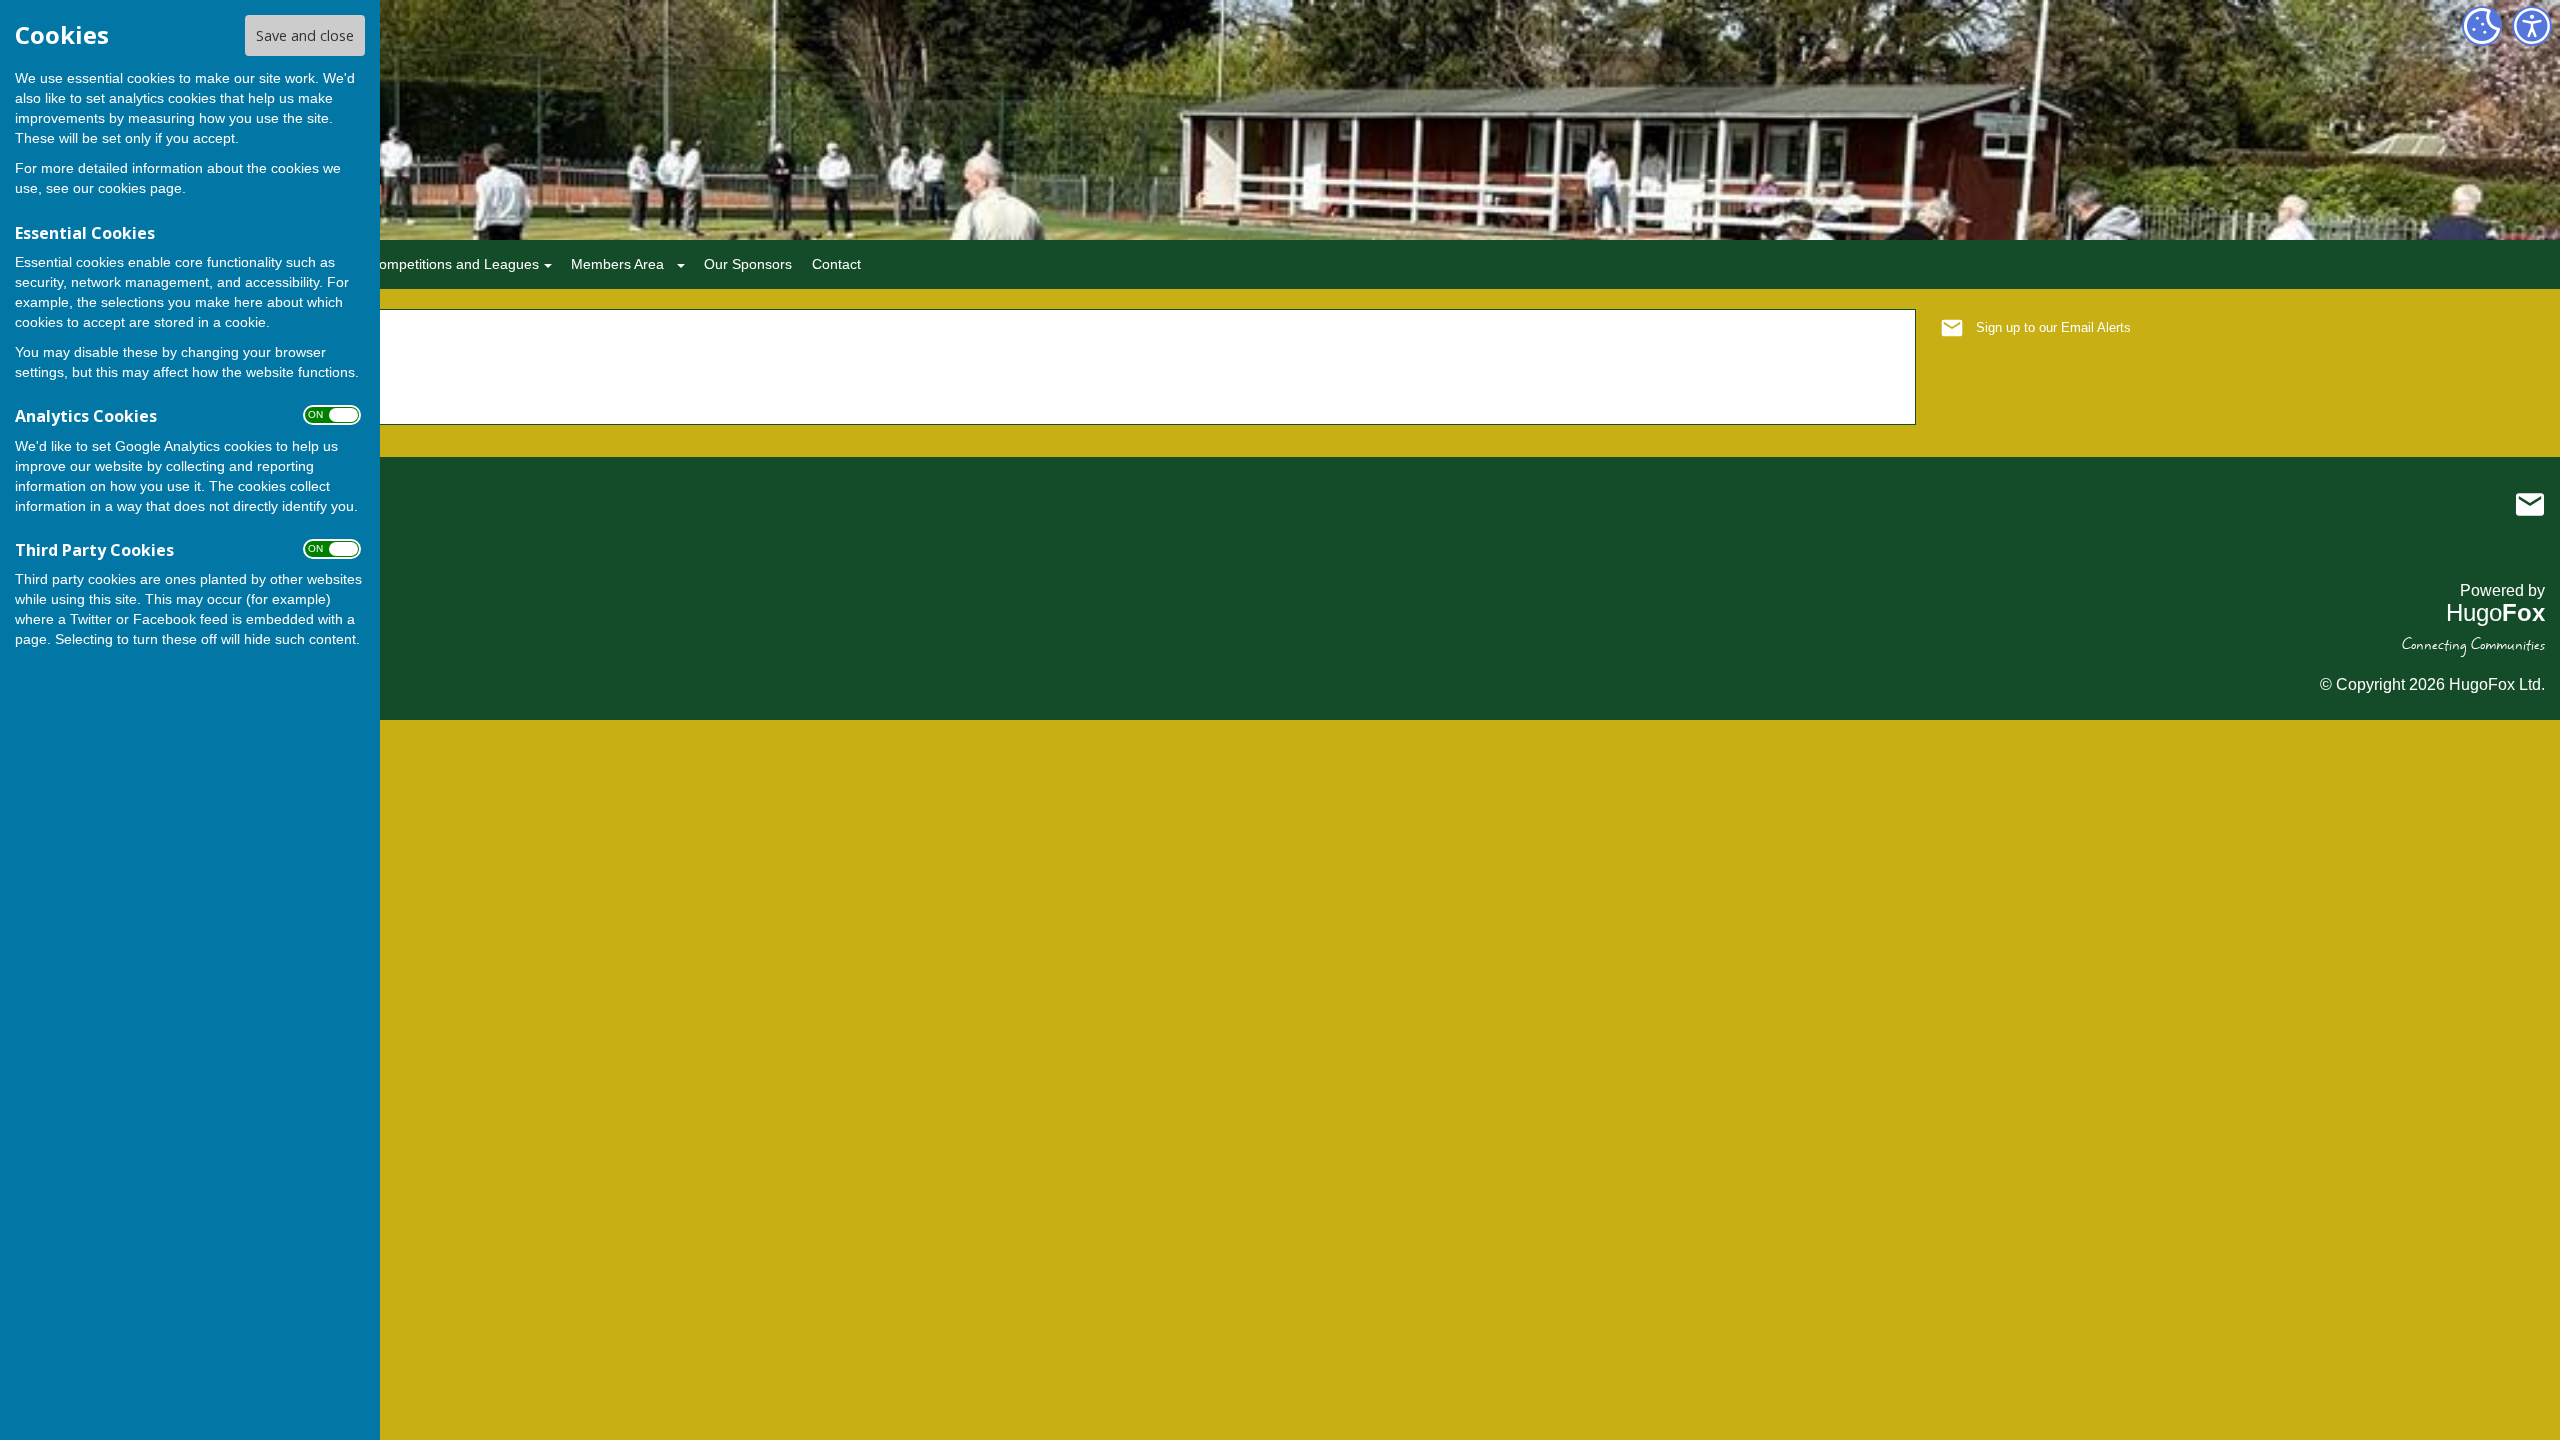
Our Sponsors (748, 264)
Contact (836, 264)
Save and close (305, 35)
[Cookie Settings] (2482, 26)
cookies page (140, 188)
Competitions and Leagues (454, 264)
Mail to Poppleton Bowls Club (2530, 504)
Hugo (2495, 612)
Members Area (617, 264)
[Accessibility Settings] (2532, 26)
